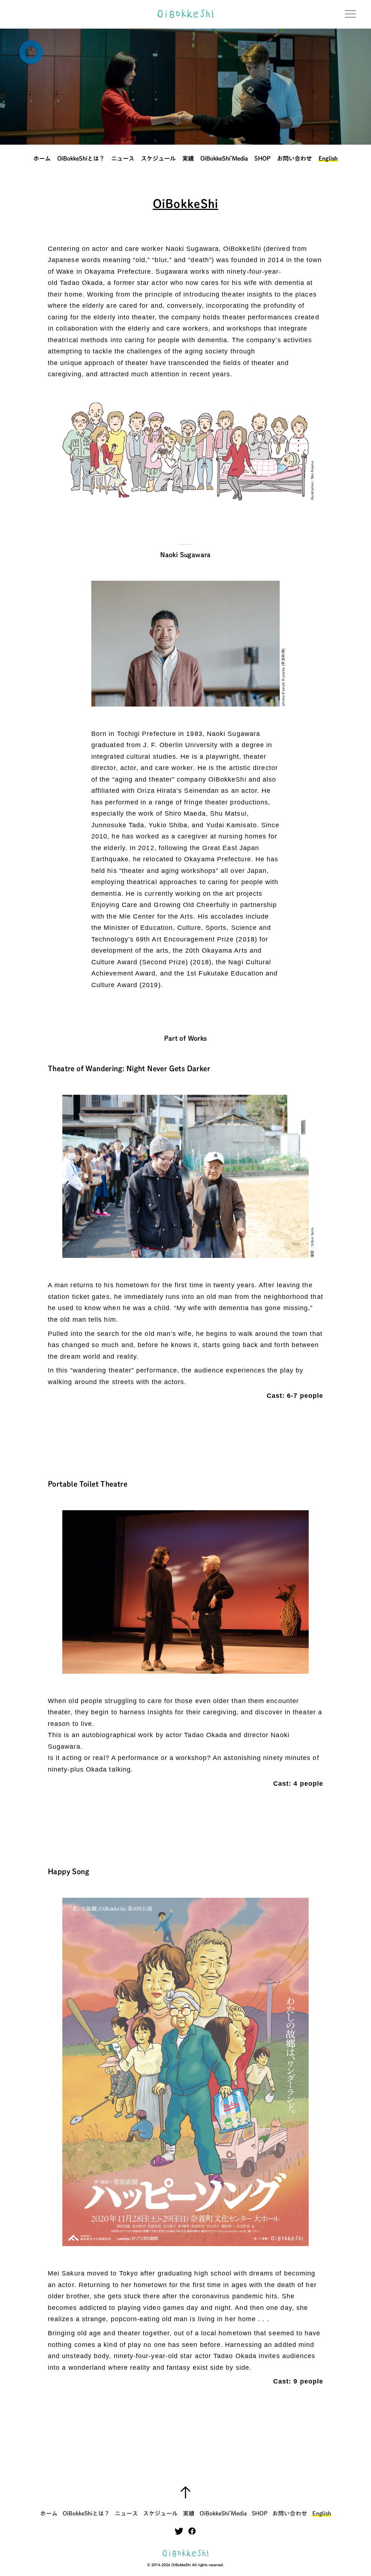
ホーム (42, 158)
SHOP (262, 158)
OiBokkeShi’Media (224, 158)
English (328, 158)
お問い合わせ (295, 158)
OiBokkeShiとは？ (81, 158)
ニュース (123, 158)
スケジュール (158, 158)
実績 (188, 158)
